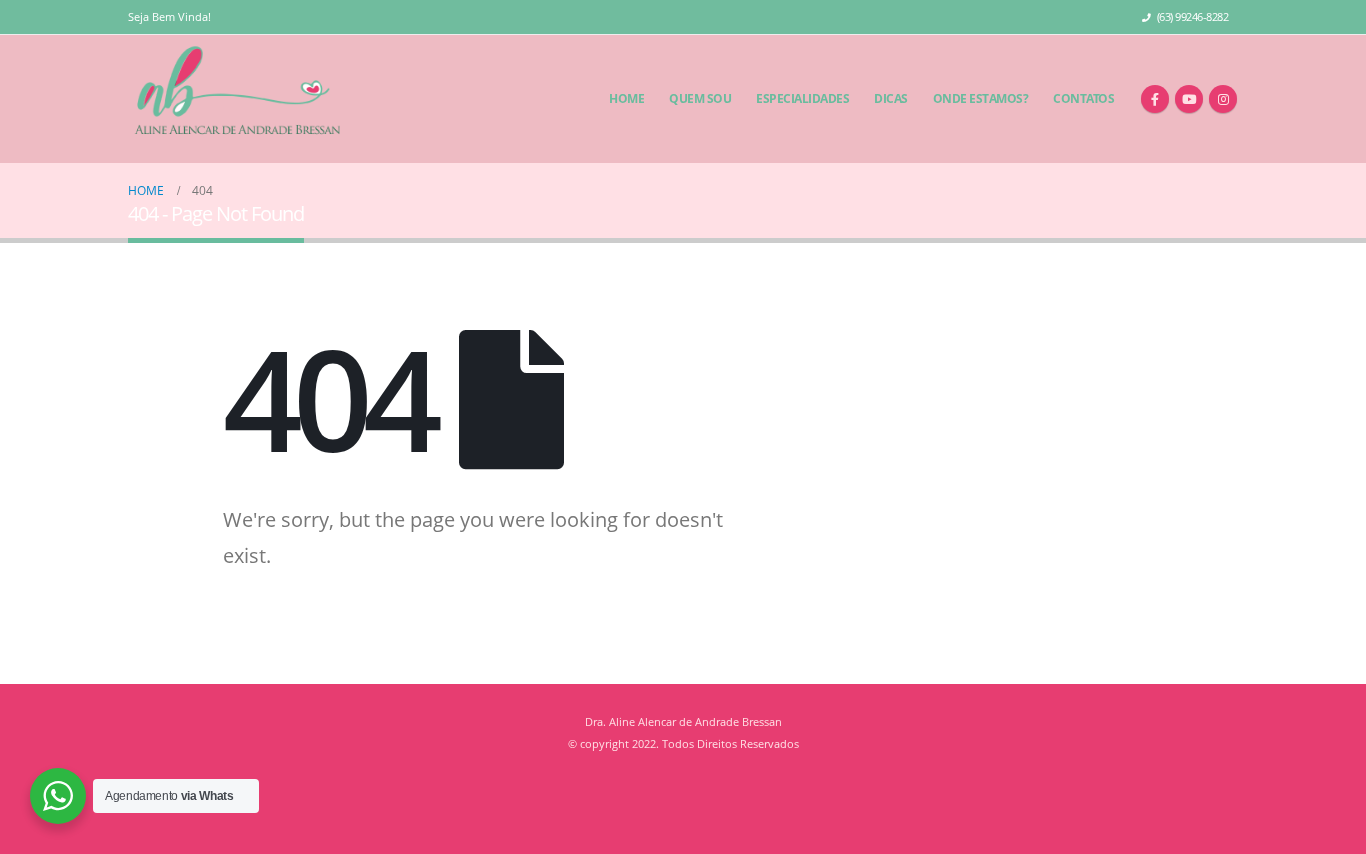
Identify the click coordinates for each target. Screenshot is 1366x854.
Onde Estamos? (981, 98)
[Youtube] (1189, 99)
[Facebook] (1155, 99)
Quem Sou (700, 98)
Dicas (891, 98)
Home (626, 98)
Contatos (1083, 98)
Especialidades (802, 98)
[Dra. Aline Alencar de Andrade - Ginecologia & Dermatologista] (236, 99)
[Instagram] (1223, 99)
